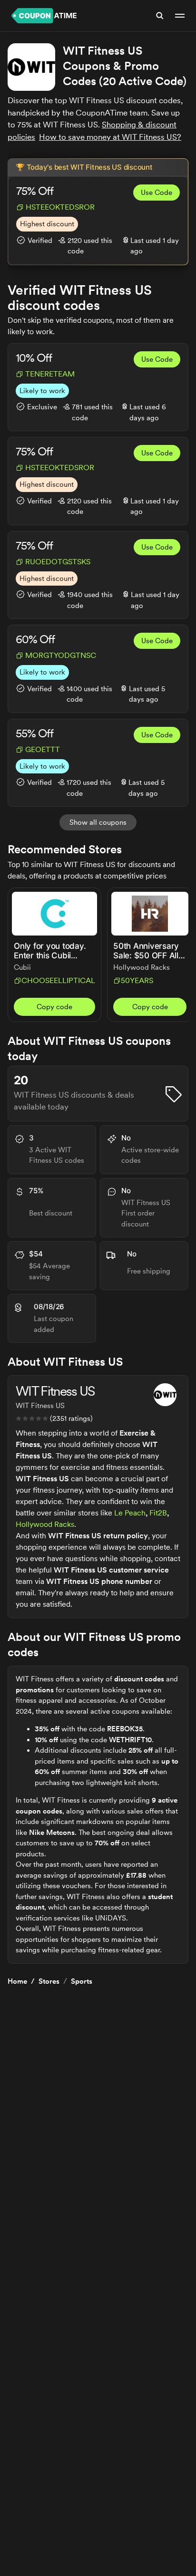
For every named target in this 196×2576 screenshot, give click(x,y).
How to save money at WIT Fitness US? (110, 137)
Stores (49, 1981)
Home (17, 1981)
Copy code (54, 1007)
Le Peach (130, 1513)
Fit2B (158, 1513)
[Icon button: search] (160, 16)
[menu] (180, 16)
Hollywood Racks (45, 1524)
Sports (82, 1981)
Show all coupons (98, 822)
